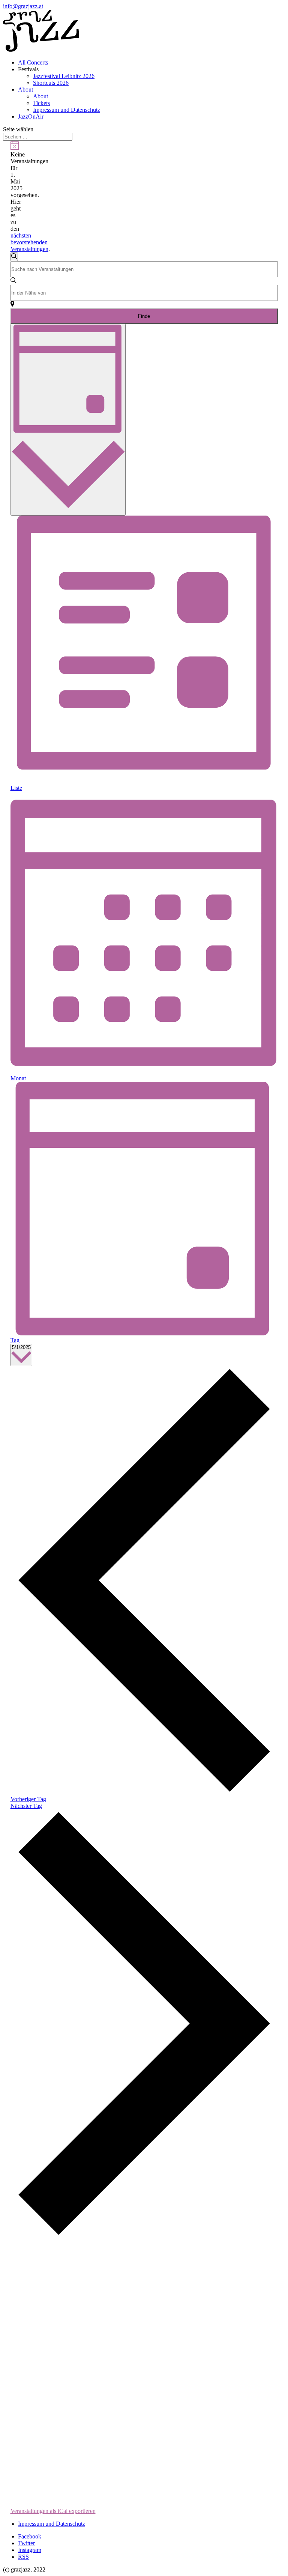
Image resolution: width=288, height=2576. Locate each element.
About (25, 89)
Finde (144, 316)
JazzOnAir (31, 117)
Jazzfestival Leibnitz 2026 (64, 76)
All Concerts (33, 62)
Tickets (41, 103)
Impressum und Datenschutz (67, 110)
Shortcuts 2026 (51, 83)
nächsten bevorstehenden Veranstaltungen (29, 242)
